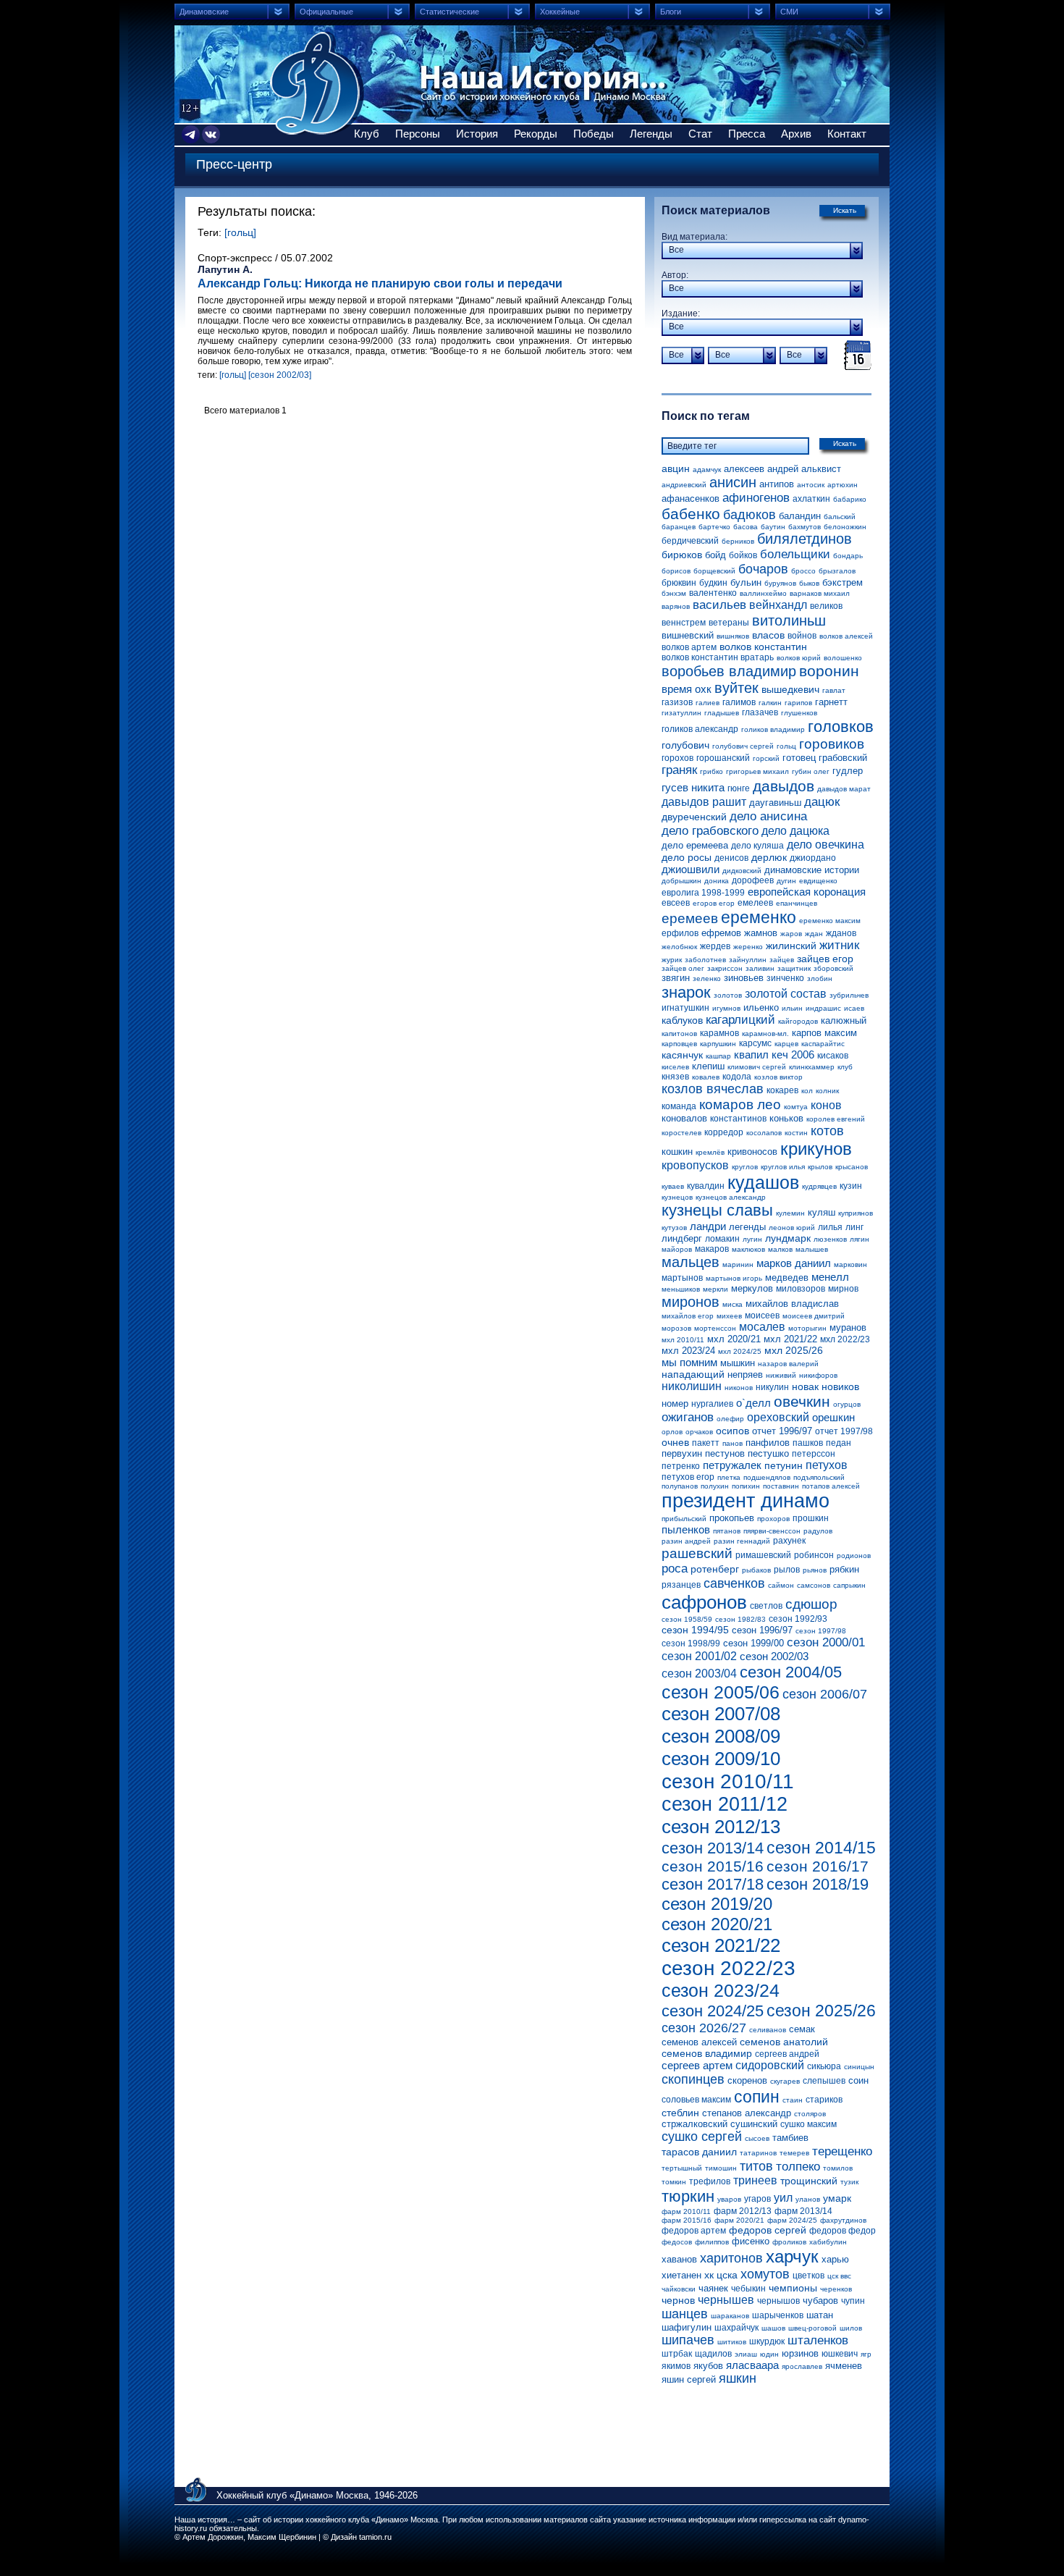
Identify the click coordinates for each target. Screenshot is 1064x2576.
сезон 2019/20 (717, 1904)
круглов (745, 1167)
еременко (759, 917)
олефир (730, 1419)
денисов (731, 858)
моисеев (762, 1316)
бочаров (763, 569)
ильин (792, 1008)
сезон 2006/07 (825, 1694)
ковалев (706, 1077)
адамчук (707, 470)
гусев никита (693, 787)
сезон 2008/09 (721, 1736)
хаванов (679, 2259)
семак (802, 2029)
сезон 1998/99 (691, 1643)
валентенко (713, 593)
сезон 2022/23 (729, 1968)
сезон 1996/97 (762, 1630)
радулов (818, 1531)
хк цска (721, 2275)
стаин (793, 2100)
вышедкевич (790, 689)
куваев (673, 1186)
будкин (713, 583)
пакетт (706, 1443)
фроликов (789, 2242)
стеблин (680, 2113)
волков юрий (799, 658)
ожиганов (688, 1417)
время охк (687, 689)
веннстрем (684, 623)
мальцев (691, 1262)
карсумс (755, 1043)
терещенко (842, 2151)
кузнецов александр (731, 1197)
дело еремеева (695, 845)
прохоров (773, 1519)
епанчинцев (797, 903)
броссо (803, 571)
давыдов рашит (704, 802)
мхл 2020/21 (734, 1339)
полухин (715, 1486)
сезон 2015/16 (713, 1866)
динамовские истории (812, 870)
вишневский (688, 635)
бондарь (848, 556)
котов (827, 1131)
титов (756, 2166)
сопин (757, 2097)
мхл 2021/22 (790, 1339)
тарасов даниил (699, 2152)
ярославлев (802, 2366)
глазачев (760, 712)
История (477, 134)
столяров (810, 2114)
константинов (738, 1119)
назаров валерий (788, 1364)
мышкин (738, 1363)
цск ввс (839, 2276)
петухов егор (688, 1477)
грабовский (843, 758)
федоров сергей (768, 2230)
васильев (719, 605)
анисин (733, 482)
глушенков (799, 713)
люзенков (830, 1239)
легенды (747, 1227)
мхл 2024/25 (740, 1351)
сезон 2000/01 (826, 1642)
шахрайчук (736, 2328)
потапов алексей (831, 1486)
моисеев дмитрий (814, 1316)
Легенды (651, 134)
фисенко (751, 2241)
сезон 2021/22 (721, 1945)
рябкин (844, 1569)
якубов (708, 2366)
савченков (734, 1583)
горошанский (723, 758)
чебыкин (748, 2289)
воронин (829, 671)
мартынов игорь (734, 1278)
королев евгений (836, 1119)
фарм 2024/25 (792, 2220)
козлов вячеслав (713, 1089)
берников (738, 541)
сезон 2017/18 (713, 1884)
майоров (677, 1249)
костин (796, 1133)
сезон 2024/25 (713, 2011)
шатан (820, 2315)
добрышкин (681, 881)
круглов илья (783, 1167)
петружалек (732, 1465)
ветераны (729, 623)
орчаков (699, 1432)
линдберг (682, 1238)
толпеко (798, 2167)
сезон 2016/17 (818, 1866)
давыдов (784, 786)
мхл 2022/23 (845, 1339)
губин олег (811, 771)
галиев (708, 703)
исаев (854, 1008)
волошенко (843, 658)
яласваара (752, 2365)
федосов (677, 2242)
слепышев (824, 2081)
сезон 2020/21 (717, 1924)
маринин (738, 1264)
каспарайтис (823, 1044)
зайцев (782, 960)
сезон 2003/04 (699, 1674)
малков (780, 1249)
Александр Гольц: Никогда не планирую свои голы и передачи (380, 283)
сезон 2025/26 (821, 2011)
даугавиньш (775, 803)
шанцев (685, 2314)
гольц (786, 746)
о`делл (753, 1403)
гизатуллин (681, 713)
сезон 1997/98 (821, 1631)
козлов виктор (778, 1077)
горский (766, 758)
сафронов (704, 1602)
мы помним (689, 1362)
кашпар (718, 1056)
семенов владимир (707, 2053)
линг (854, 1227)
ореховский (778, 1417)
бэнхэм (674, 593)
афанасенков (691, 498)
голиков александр (700, 729)
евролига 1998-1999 (703, 893)
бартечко (714, 527)
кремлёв (710, 1152)
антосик (811, 485)
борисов (676, 571)
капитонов (679, 1034)
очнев (675, 1442)
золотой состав (786, 994)
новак (805, 1386)
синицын (859, 2067)
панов (732, 1443)
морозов (676, 1328)
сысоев (757, 2138)
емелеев (755, 903)
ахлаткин (811, 499)
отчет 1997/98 (844, 1431)
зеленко (707, 978)
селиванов (768, 2030)
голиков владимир (773, 729)
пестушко (768, 1453)
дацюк (822, 802)
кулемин (790, 1213)
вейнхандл (778, 605)
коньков (786, 1118)
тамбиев (790, 2138)
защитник (794, 968)
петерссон (814, 1454)
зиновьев (744, 978)
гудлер (848, 771)
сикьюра (824, 2066)
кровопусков (695, 1165)
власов (768, 635)
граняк (679, 770)
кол (807, 1091)
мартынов (682, 1278)
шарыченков (778, 2315)
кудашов (763, 1182)
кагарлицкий (740, 1020)
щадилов (713, 2354)
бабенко (691, 514)
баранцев (679, 527)
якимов (676, 2366)
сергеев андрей (787, 2054)
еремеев (690, 918)
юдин (769, 2354)
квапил (751, 1055)
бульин (746, 582)
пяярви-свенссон (772, 1531)
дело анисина (768, 816)
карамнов (719, 1033)
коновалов (684, 1118)
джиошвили (691, 869)
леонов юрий (792, 1228)
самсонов (814, 1585)
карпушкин (718, 1044)
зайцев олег (683, 968)
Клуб (367, 134)
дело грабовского (710, 831)
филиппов (712, 2242)
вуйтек (736, 688)
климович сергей (757, 1067)
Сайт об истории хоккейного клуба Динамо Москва (317, 83)
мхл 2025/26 (794, 1350)
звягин (676, 978)
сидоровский (770, 2065)
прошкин (811, 1518)
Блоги (671, 12)
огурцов (847, 1404)
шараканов (730, 2316)
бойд (715, 555)
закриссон (725, 968)
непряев (745, 1375)
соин (858, 2080)
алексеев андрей (761, 469)
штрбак (677, 2354)
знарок (686, 992)
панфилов (768, 1443)
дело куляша (757, 846)
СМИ (789, 12)
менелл (830, 1277)
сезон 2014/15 (821, 1848)
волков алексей (846, 636)
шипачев (688, 2340)
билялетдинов (805, 539)
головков (841, 727)
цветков (808, 2276)
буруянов (780, 583)
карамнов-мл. (765, 1034)
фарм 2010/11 (686, 2211)
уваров (729, 2199)
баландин (800, 516)
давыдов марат (844, 789)
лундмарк (788, 1238)
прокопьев (732, 1518)
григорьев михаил (757, 771)
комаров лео (740, 1104)
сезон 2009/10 (721, 1759)
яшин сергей (689, 2379)
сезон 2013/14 (713, 1848)
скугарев (785, 2081)
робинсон (814, 1555)
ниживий (781, 1375)
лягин (860, 1239)
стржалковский (694, 2124)
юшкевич (840, 2354)
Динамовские (204, 12)
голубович (685, 745)
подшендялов (767, 1477)
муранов (848, 1327)
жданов (841, 933)
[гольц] (240, 232)
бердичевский (690, 541)
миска (732, 1304)
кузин (851, 1186)
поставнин (781, 1486)
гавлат (834, 690)
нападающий (693, 1374)
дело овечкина (826, 845)
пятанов (727, 1531)
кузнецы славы (717, 1210)
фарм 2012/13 (743, 2211)
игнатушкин (685, 1008)
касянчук (682, 1055)
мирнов (843, 1289)
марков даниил (794, 1263)
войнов (802, 636)
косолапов (764, 1133)
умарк (837, 2198)
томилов (838, 2168)
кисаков (833, 1056)
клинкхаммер (812, 1067)
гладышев (722, 713)
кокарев (782, 1090)
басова (746, 527)
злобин (820, 978)
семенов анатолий (784, 2042)
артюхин (843, 485)
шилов (851, 2328)
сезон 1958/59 (687, 1619)
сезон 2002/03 (774, 1656)
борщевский (714, 571)
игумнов (726, 1008)
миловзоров (801, 1289)
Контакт (847, 134)
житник (839, 945)
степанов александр (747, 2113)
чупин (853, 2301)
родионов (854, 1556)
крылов (820, 1167)
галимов (739, 702)
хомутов (765, 2274)
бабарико (850, 499)
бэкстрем (843, 582)
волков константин (763, 647)
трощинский (809, 2181)
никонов (739, 1388)
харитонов (731, 2258)
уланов (808, 2199)
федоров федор (843, 2231)
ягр (866, 2354)
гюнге (739, 788)
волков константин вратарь (718, 657)
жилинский (791, 946)
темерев (794, 2153)
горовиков (832, 744)
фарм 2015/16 (687, 2220)
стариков (824, 2100)
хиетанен (681, 2275)
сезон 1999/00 (753, 1643)
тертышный (682, 2168)
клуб (845, 1067)
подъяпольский (819, 1477)
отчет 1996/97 (782, 1431)
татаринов (758, 2153)
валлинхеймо (763, 593)
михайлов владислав (792, 1304)
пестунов (725, 1453)
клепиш (708, 1066)
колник (827, 1091)
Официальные (326, 12)
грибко (712, 771)
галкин (770, 703)
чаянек (713, 2288)
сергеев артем (697, 2065)
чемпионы (793, 2288)
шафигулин (687, 2327)
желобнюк (679, 947)
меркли (715, 1289)
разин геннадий (742, 1541)
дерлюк (769, 857)
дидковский (742, 871)
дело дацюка (795, 831)
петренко (681, 1466)
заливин (760, 968)
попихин (746, 1486)
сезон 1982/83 (740, 1619)
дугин (786, 881)
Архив (796, 134)
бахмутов (805, 527)
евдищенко (818, 881)
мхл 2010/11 (683, 1340)
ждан (814, 934)
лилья (830, 1227)
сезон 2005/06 (721, 1692)
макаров (712, 1249)
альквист (821, 469)
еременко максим (830, 921)
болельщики (795, 554)
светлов (766, 1606)
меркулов (752, 1288)
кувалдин (706, 1186)
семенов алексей (699, 2042)
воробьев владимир (729, 671)
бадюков (750, 515)
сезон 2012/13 (721, 1827)
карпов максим (824, 1033)
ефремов (721, 933)
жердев (715, 946)
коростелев (681, 1133)
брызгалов (837, 571)
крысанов (852, 1167)
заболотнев (705, 960)
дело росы (687, 857)
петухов (827, 1465)
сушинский (754, 2124)
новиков (840, 1386)
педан (839, 1443)
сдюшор (811, 1604)
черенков (836, 2289)
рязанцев (681, 1585)
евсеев (676, 903)
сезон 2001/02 (699, 1656)
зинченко (785, 978)
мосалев (762, 1327)
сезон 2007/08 (721, 1714)
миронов (691, 1302)
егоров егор (714, 903)
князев (675, 1077)
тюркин (688, 2196)
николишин (692, 1386)
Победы (594, 134)
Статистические (449, 12)
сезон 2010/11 (728, 1781)
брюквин (679, 583)
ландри (708, 1226)
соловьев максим (696, 2100)
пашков (808, 1443)
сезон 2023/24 (721, 1990)
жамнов (761, 933)
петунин (784, 1465)
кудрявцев (819, 1186)
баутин (773, 527)
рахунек (789, 1541)
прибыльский (684, 1519)
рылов (787, 1570)
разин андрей (686, 1541)
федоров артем (694, 2231)
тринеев (755, 2180)
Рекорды (536, 134)
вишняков (733, 636)
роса (675, 1569)
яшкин (738, 2378)
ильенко (761, 1007)
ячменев (844, 2366)
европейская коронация (807, 892)
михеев (729, 1316)
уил (783, 2198)
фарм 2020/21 (739, 2220)
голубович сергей (743, 746)
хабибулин (828, 2242)
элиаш (746, 2354)
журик (672, 960)
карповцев (679, 1044)
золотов (728, 995)
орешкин (833, 1417)
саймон (781, 1585)
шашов (773, 2328)
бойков (743, 555)
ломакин (722, 1239)
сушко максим (808, 2124)
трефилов (710, 2181)
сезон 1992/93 (798, 1619)
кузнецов (677, 1197)
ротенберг (715, 1569)
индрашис (823, 1008)
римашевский (763, 1555)
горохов (677, 758)
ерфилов (680, 933)
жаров (791, 934)
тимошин (721, 2168)
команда (679, 1106)
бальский (840, 517)
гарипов (798, 703)
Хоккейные (560, 12)
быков (809, 583)
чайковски (679, 2289)
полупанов (680, 1486)
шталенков (818, 2340)
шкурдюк (767, 2341)
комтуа (796, 1107)
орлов (672, 1432)
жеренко (748, 947)
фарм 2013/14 (803, 2211)
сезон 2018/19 (818, 1884)
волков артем (689, 647)
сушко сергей (702, 2137)
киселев (675, 1067)
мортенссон (715, 1328)
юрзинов (800, 2353)
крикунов (816, 1149)
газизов (677, 702)
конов (826, 1105)
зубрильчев (849, 995)
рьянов (815, 1570)
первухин (682, 1453)
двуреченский (694, 817)
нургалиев (712, 1404)
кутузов (674, 1228)
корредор (724, 1132)
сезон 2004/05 (791, 1672)
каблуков (682, 1020)
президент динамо (746, 1501)
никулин (772, 1387)
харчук (792, 2256)
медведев (787, 1278)
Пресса (747, 134)
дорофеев (753, 880)
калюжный (844, 1020)
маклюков (748, 1249)
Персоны (418, 134)
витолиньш (789, 620)
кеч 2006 (793, 1055)
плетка (729, 1477)
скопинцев (693, 2079)
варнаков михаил (820, 593)
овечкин (802, 1401)
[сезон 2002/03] (280, 375)
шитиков (732, 2342)
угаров (757, 2199)
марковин (850, 1264)
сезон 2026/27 (704, 2028)
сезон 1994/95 (695, 1630)
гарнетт (831, 702)
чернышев (726, 2300)
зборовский (833, 968)
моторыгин (807, 1328)
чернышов (778, 2301)
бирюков (682, 555)
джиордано (813, 858)
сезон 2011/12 (725, 1804)
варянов (676, 606)
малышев (812, 1249)
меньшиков (681, 1289)
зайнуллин (748, 960)
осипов (732, 1431)
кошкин (677, 1152)
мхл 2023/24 (688, 1351)
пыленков (686, 1529)
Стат (700, 134)
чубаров (820, 2301)
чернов (678, 2300)
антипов (777, 484)
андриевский (684, 485)
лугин (752, 1239)
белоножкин (845, 527)
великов (826, 606)
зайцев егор (825, 959)
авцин (676, 468)
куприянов (856, 1213)
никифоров (818, 1375)
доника (717, 881)
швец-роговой (812, 2328)
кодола (737, 1077)
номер (675, 1403)
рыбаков (756, 1570)
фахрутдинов (843, 2220)
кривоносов (752, 1152)
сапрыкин (849, 1585)
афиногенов (756, 498)
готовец (799, 758)
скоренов (747, 2080)
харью (835, 2259)
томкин (674, 2182)
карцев (786, 1044)
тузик (849, 2182)
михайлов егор (688, 1316)
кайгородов (798, 1021)
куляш (822, 1212)
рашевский (697, 1553)
